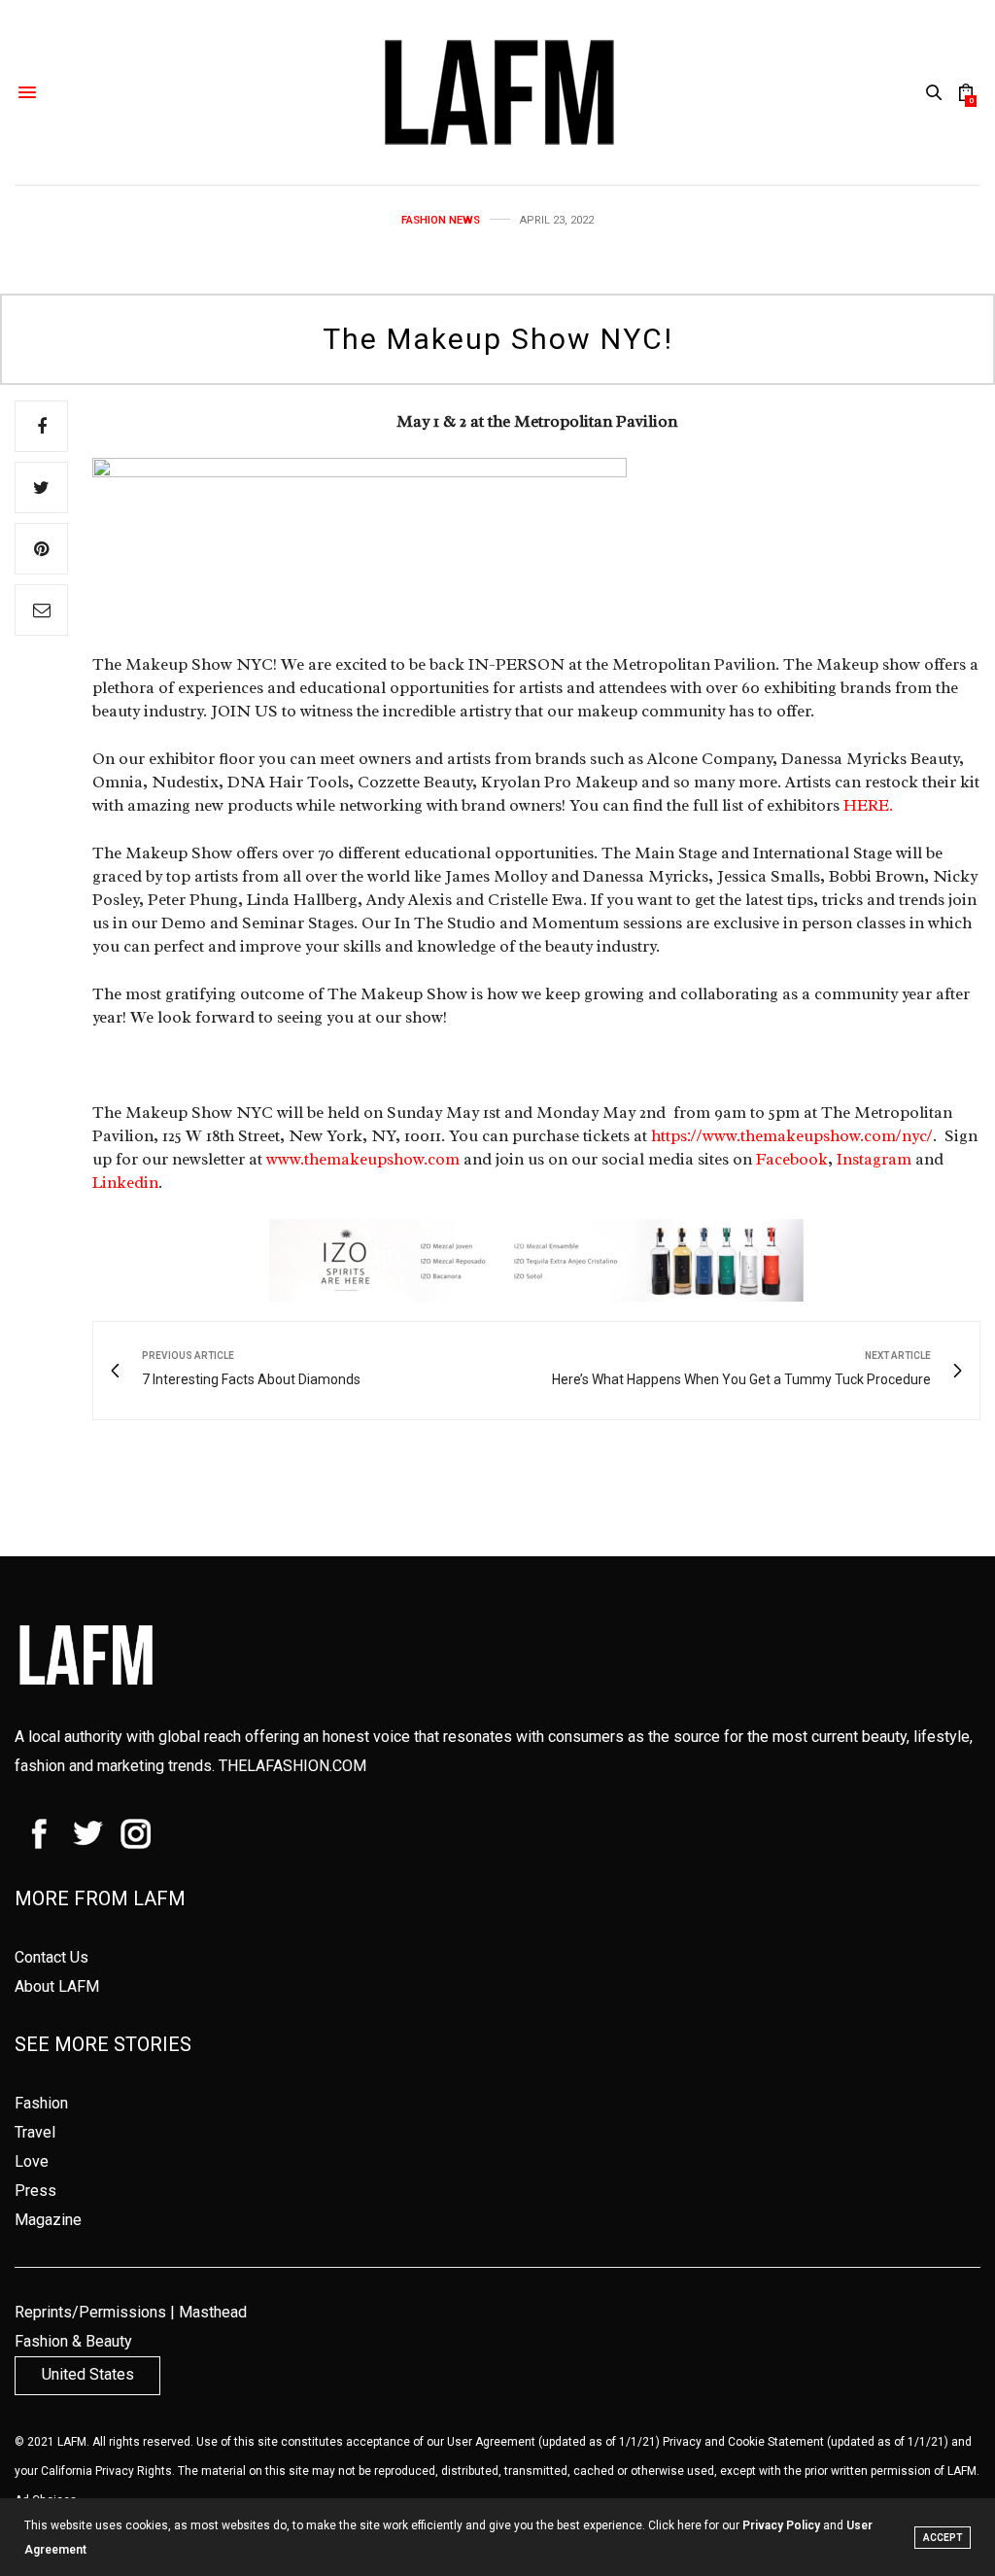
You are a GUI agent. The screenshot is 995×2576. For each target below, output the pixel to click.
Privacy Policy (781, 2525)
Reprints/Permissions (90, 2312)
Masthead (213, 2312)
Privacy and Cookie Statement (743, 2442)
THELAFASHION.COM (292, 1766)
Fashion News (441, 220)
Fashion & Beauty (73, 2341)
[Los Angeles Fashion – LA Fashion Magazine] (497, 92)
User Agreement (491, 2442)
